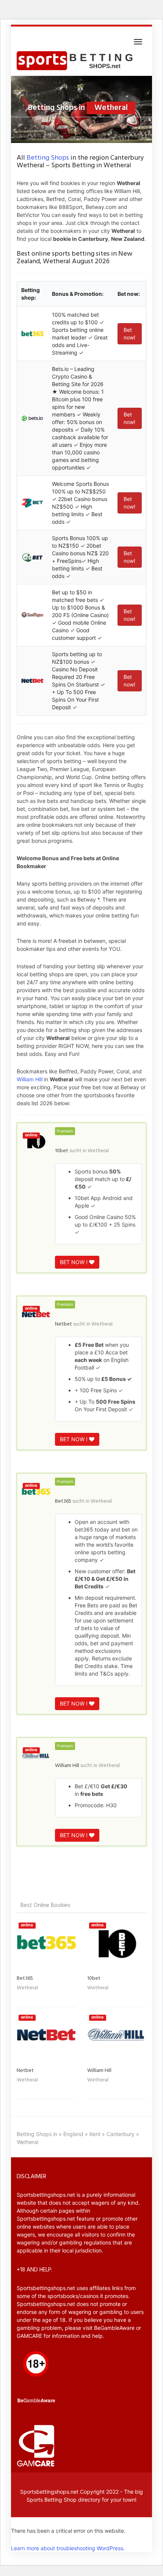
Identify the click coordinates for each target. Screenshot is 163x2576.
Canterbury (121, 2134)
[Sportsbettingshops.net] (77, 61)
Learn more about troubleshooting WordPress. (68, 2548)
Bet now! (129, 334)
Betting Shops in (37, 2134)
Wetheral (98, 1151)
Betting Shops (48, 158)
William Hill (30, 1079)
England (73, 2134)
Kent (95, 2134)
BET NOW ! (74, 1262)
